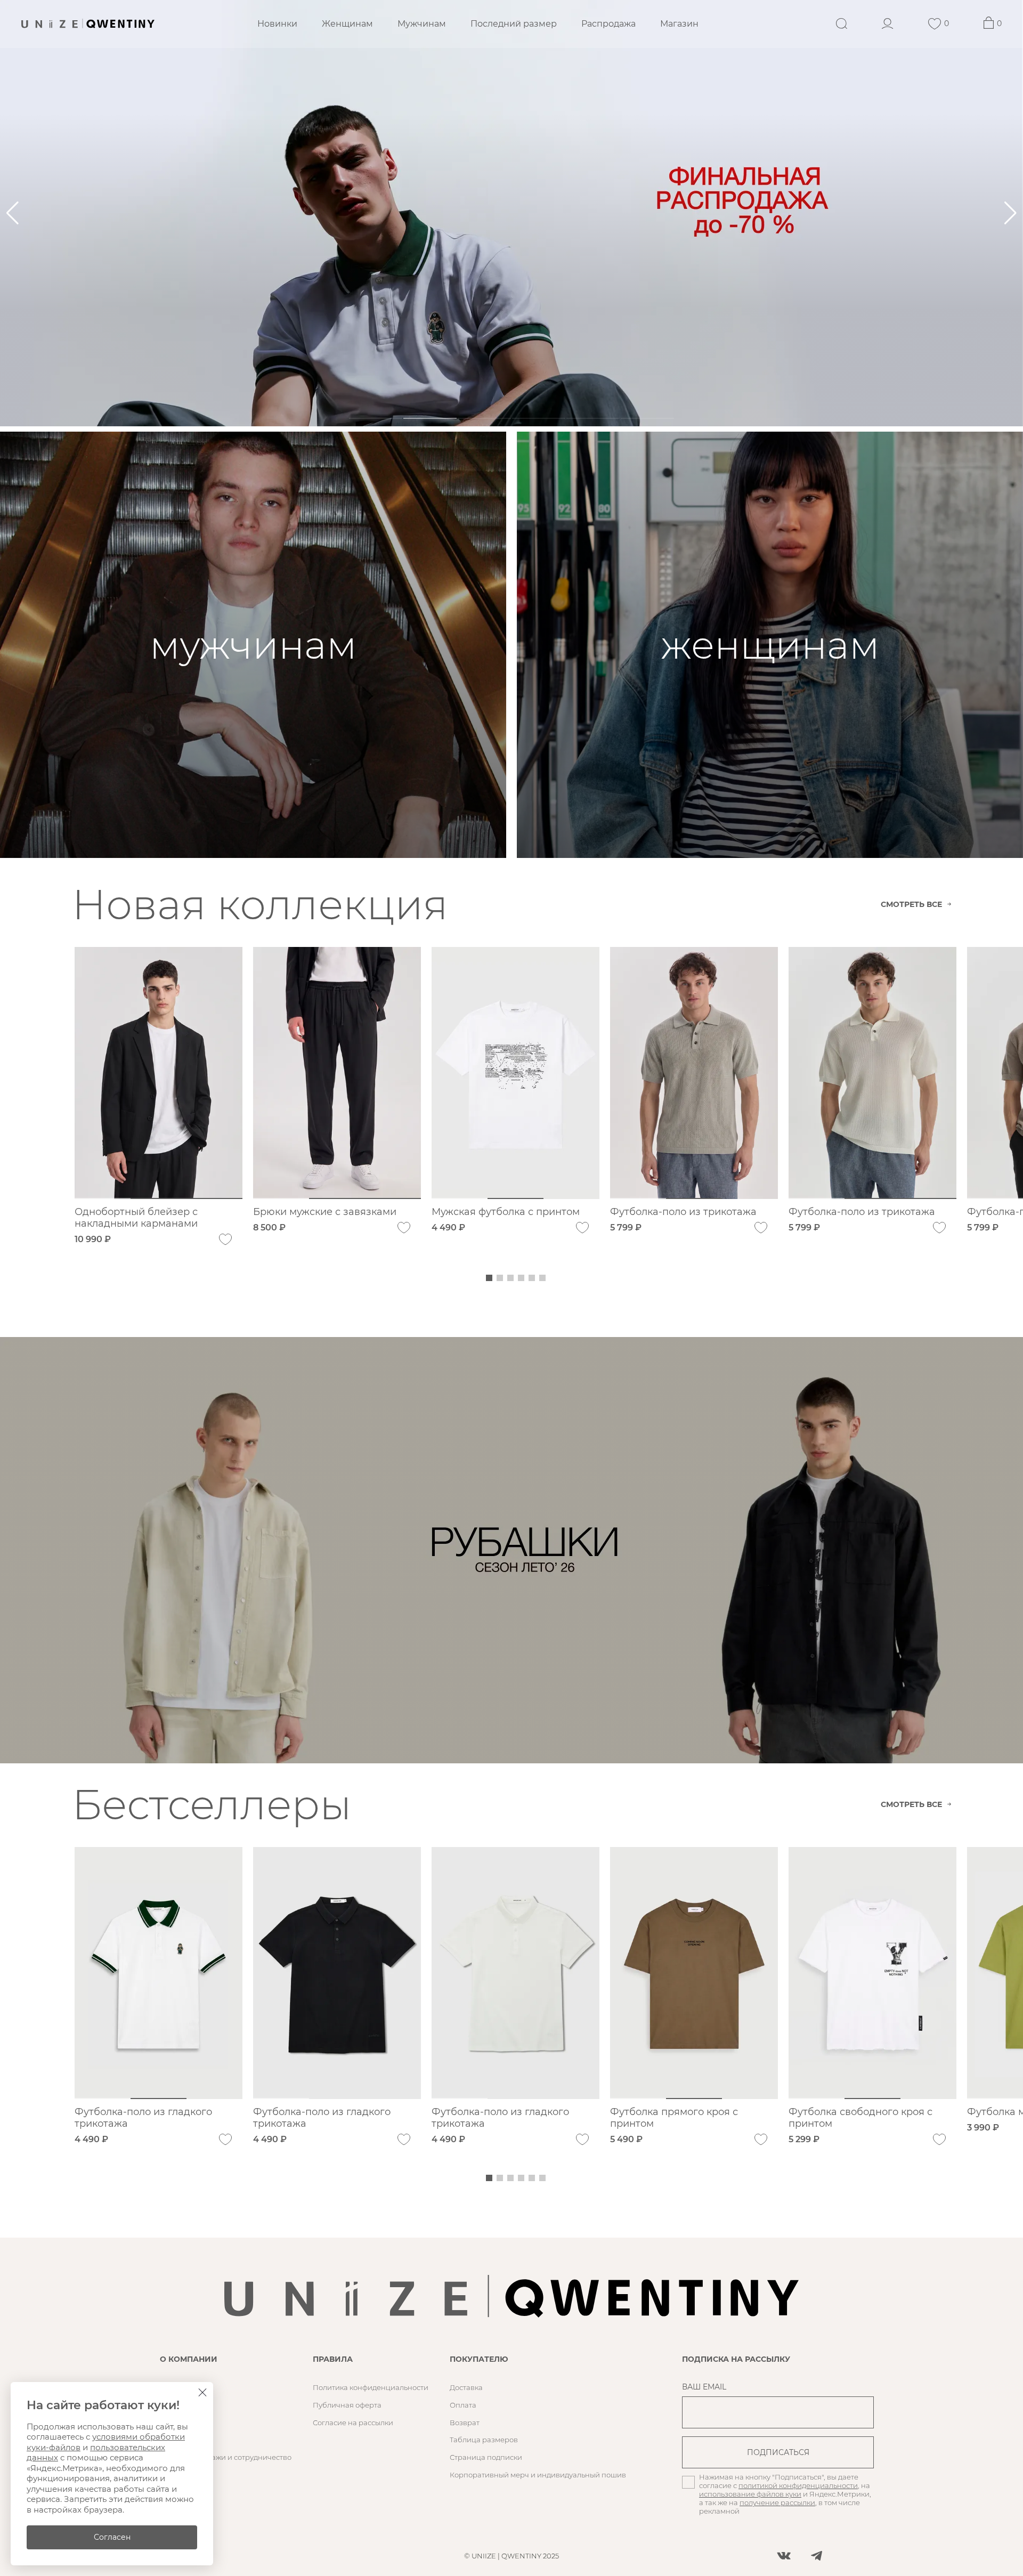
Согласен (112, 2537)
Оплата (463, 2405)
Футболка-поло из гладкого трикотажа (143, 2118)
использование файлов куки (750, 2494)
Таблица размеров (484, 2440)
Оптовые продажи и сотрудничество (226, 2457)
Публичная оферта (347, 2405)
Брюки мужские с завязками (325, 1212)
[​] (511, 1550)
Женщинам (347, 24)
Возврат (465, 2423)
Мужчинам (422, 24)
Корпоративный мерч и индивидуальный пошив (538, 2475)
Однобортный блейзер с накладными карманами (136, 1218)
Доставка (466, 2387)
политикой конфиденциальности (798, 2485)
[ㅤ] (511, 213)
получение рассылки (777, 2502)
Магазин (679, 24)
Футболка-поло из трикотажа (683, 1212)
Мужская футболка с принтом (506, 1212)
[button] (1010, 213)
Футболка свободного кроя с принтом (860, 2118)
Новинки (277, 24)
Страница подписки (486, 2457)
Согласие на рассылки (353, 2423)
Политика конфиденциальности (371, 2387)
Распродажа (608, 24)
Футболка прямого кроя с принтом (674, 2118)
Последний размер (514, 24)
